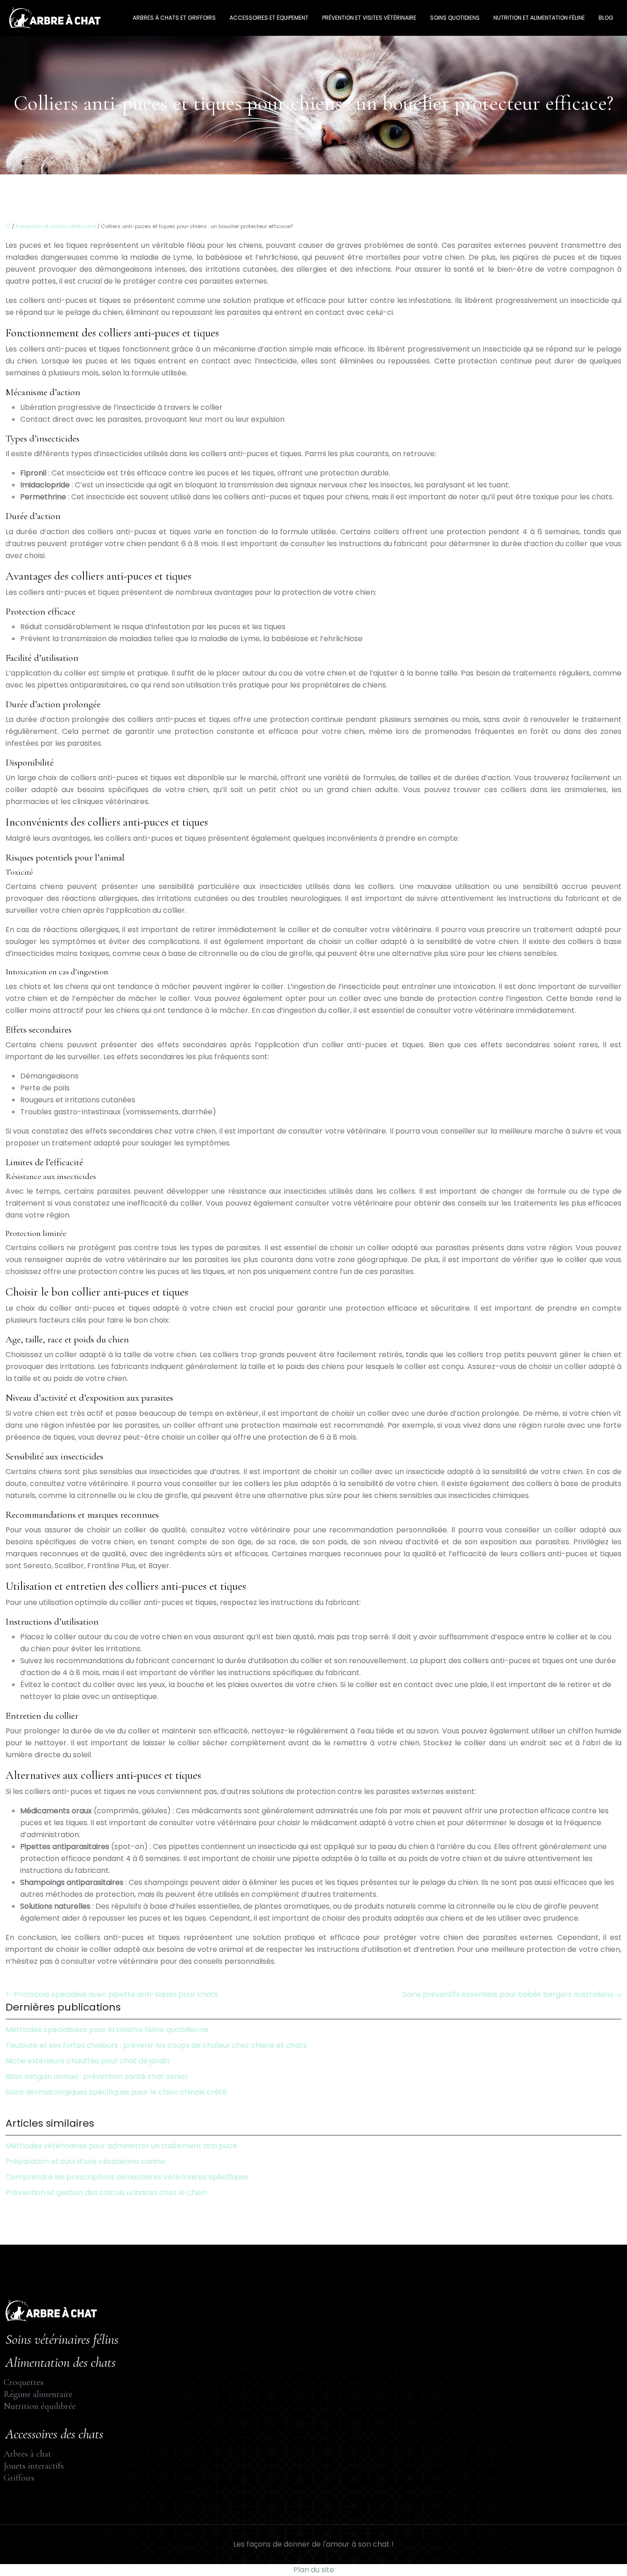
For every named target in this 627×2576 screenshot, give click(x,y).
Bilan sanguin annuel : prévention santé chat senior (97, 2076)
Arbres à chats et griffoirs (174, 18)
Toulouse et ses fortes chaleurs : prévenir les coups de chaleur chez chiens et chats (156, 2045)
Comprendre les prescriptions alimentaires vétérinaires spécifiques (127, 2177)
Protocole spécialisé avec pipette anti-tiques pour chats (116, 1994)
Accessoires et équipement (269, 18)
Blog (606, 18)
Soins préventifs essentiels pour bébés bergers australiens (508, 1994)
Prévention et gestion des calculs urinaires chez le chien (106, 2193)
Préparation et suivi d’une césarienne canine (85, 2161)
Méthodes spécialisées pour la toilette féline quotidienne (107, 2030)
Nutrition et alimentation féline (539, 18)
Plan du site (314, 2570)
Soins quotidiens (455, 18)
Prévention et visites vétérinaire (369, 18)
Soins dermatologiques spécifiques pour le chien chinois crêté (116, 2092)
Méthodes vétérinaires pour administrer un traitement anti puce (121, 2146)
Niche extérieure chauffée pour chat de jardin (87, 2061)
